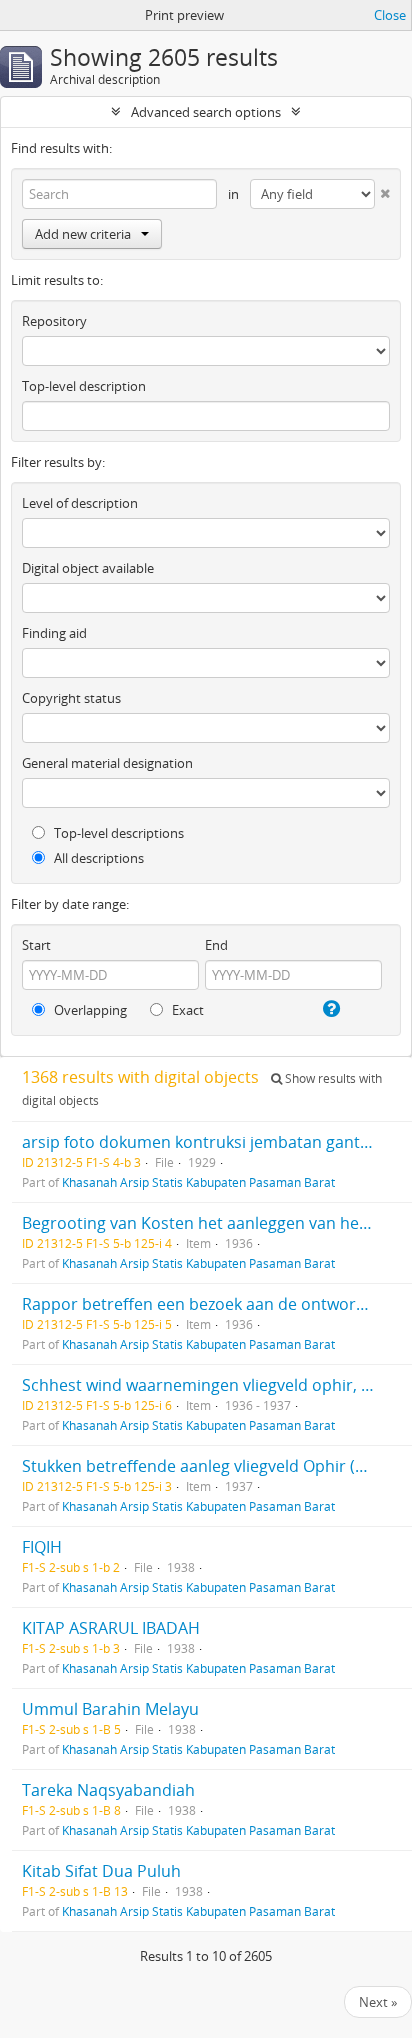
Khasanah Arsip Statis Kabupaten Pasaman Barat (198, 1182)
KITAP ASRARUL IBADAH (111, 1628)
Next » (378, 2002)
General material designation (107, 763)
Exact (186, 1010)
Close (390, 15)
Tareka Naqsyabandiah (108, 1790)
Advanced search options (206, 112)
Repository (54, 321)
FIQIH (42, 1547)
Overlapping (89, 1010)
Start (36, 945)
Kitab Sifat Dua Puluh (101, 1871)
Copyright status (71, 698)
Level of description (80, 503)
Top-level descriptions (117, 833)
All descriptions (97, 858)
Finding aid (54, 633)
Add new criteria (83, 234)
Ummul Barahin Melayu (110, 1709)
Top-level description (84, 386)
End (216, 945)
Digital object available (88, 568)
